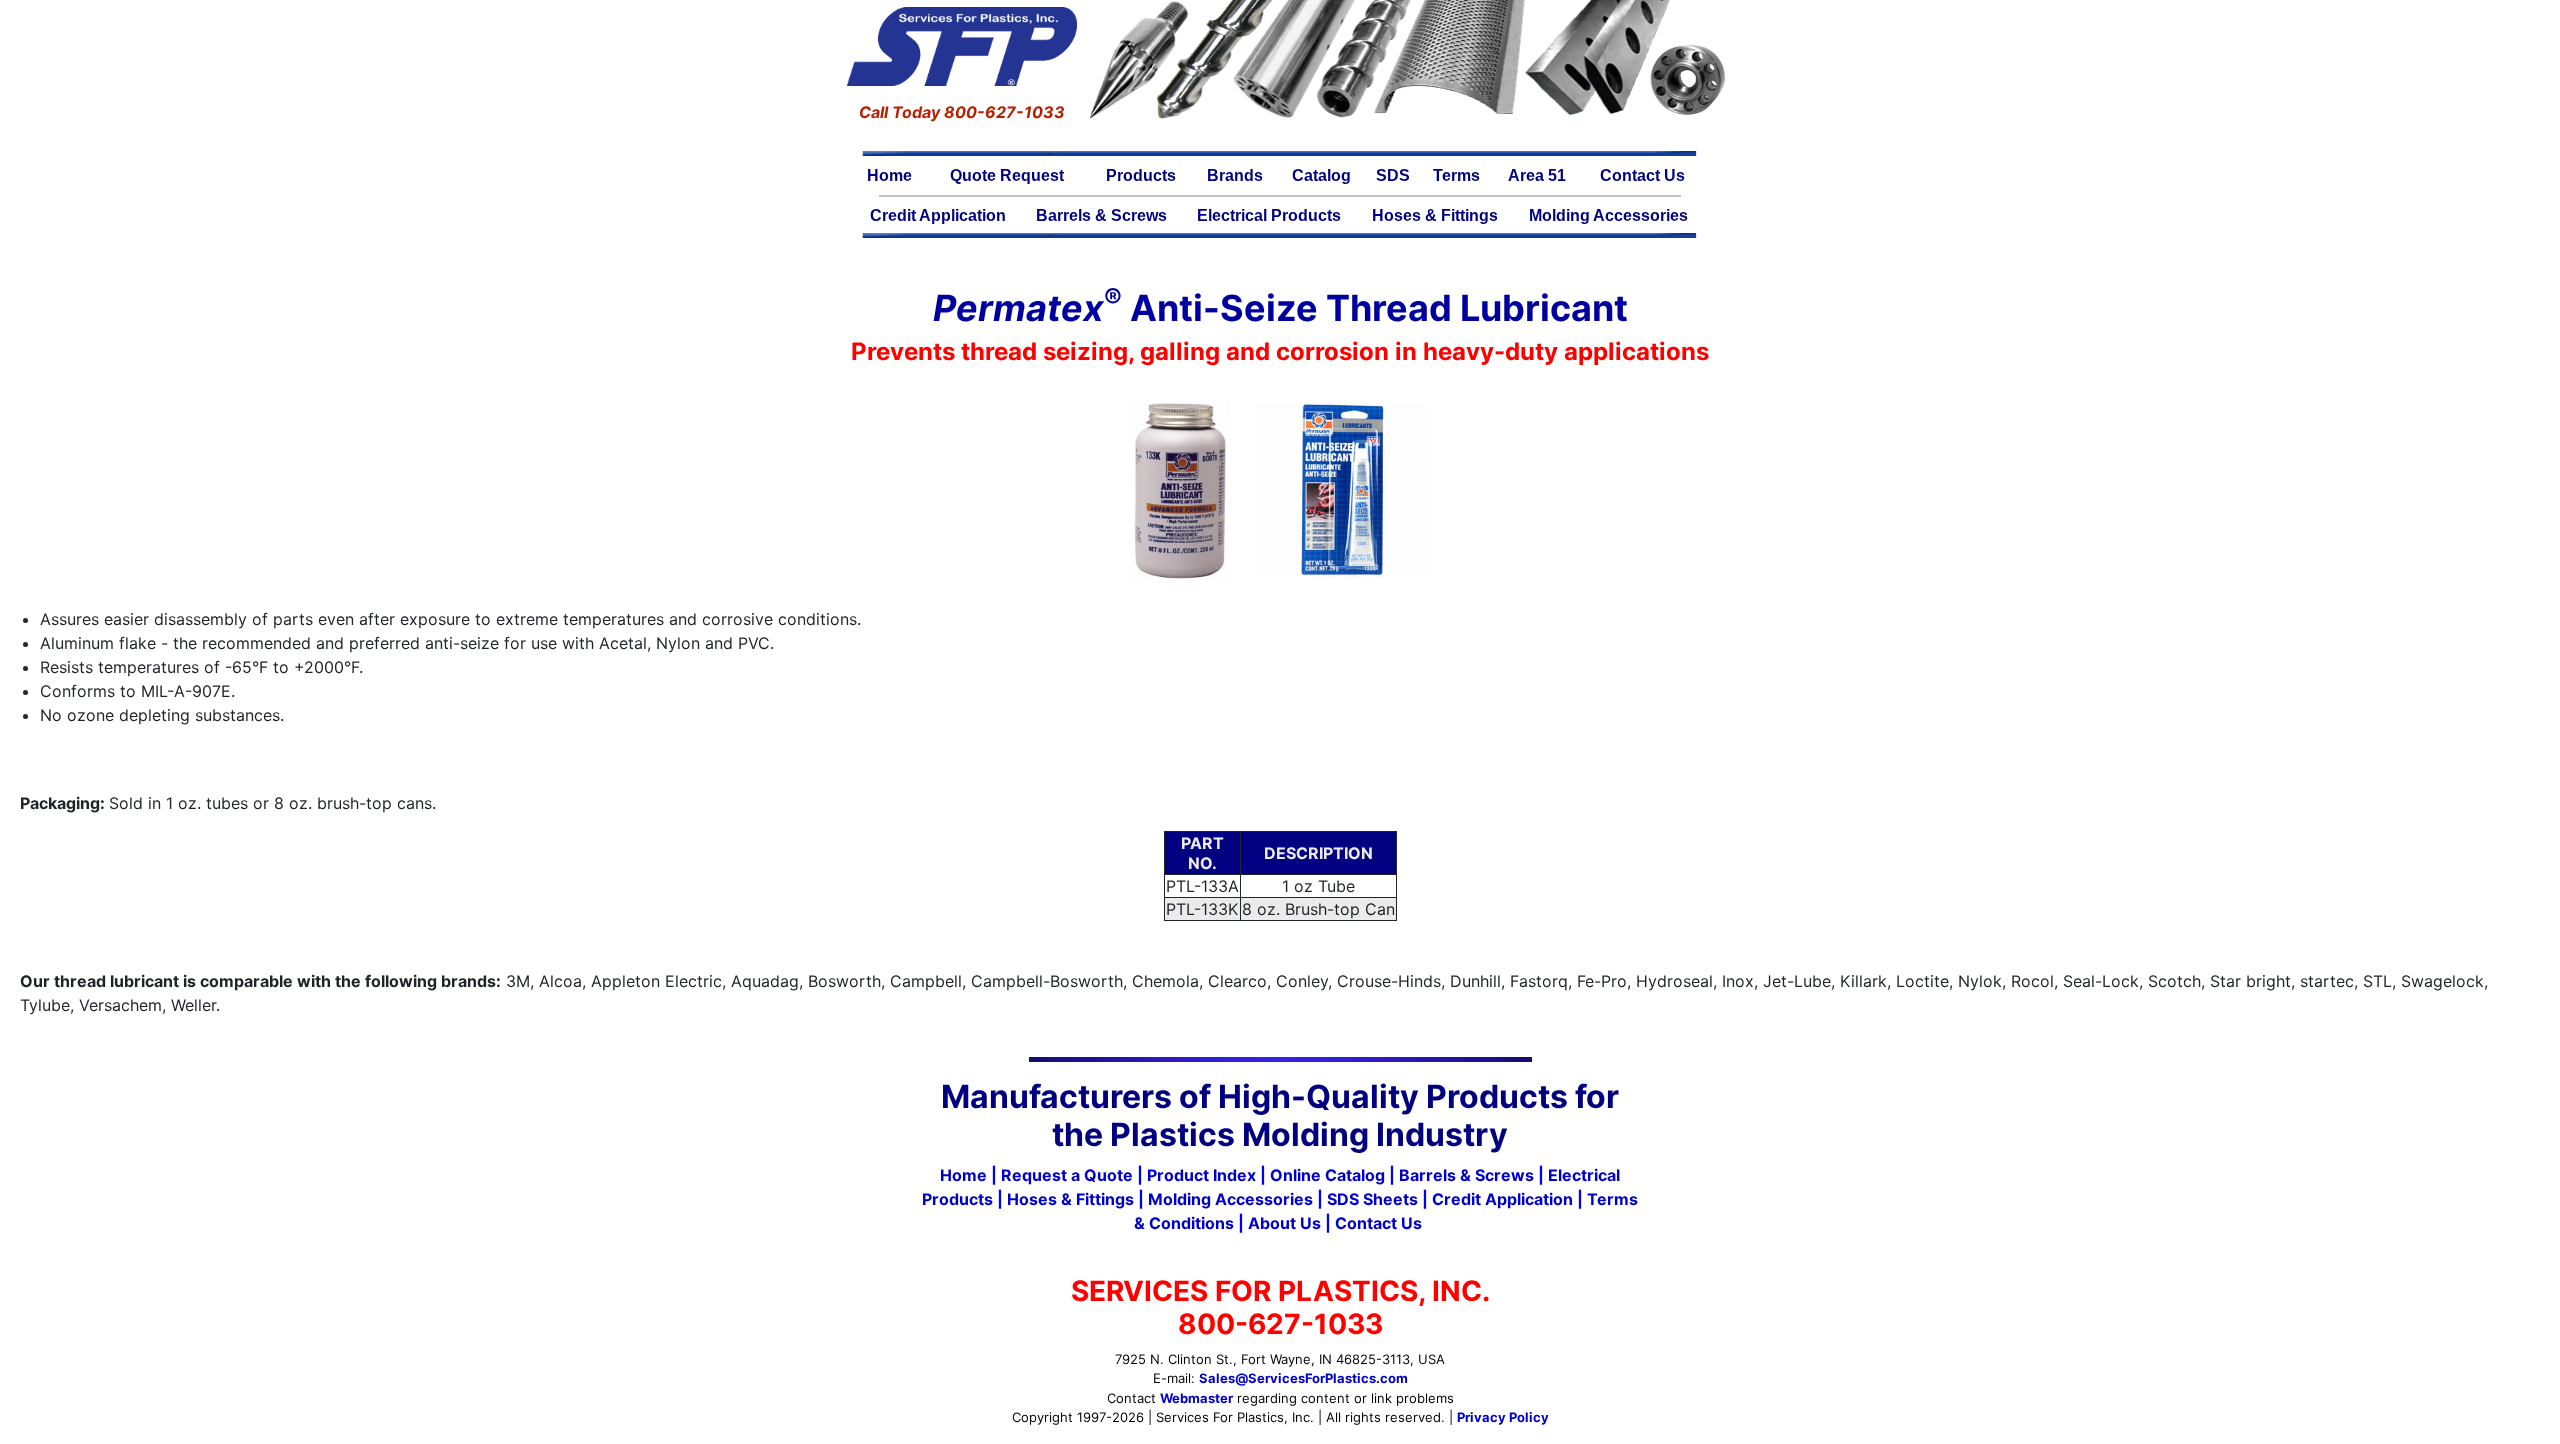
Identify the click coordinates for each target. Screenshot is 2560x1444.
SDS (1393, 175)
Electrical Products (1269, 215)
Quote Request (1007, 175)
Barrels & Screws (1101, 215)
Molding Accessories (1608, 215)
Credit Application (938, 215)
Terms (1456, 175)
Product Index (1201, 1175)
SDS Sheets (1372, 1199)
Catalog (1321, 175)
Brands (1235, 175)
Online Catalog (1327, 1175)
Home (889, 175)
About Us (1284, 1223)
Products (1141, 175)
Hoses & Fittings (1435, 215)
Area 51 (1537, 175)
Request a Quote (1067, 1175)
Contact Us (1642, 175)
